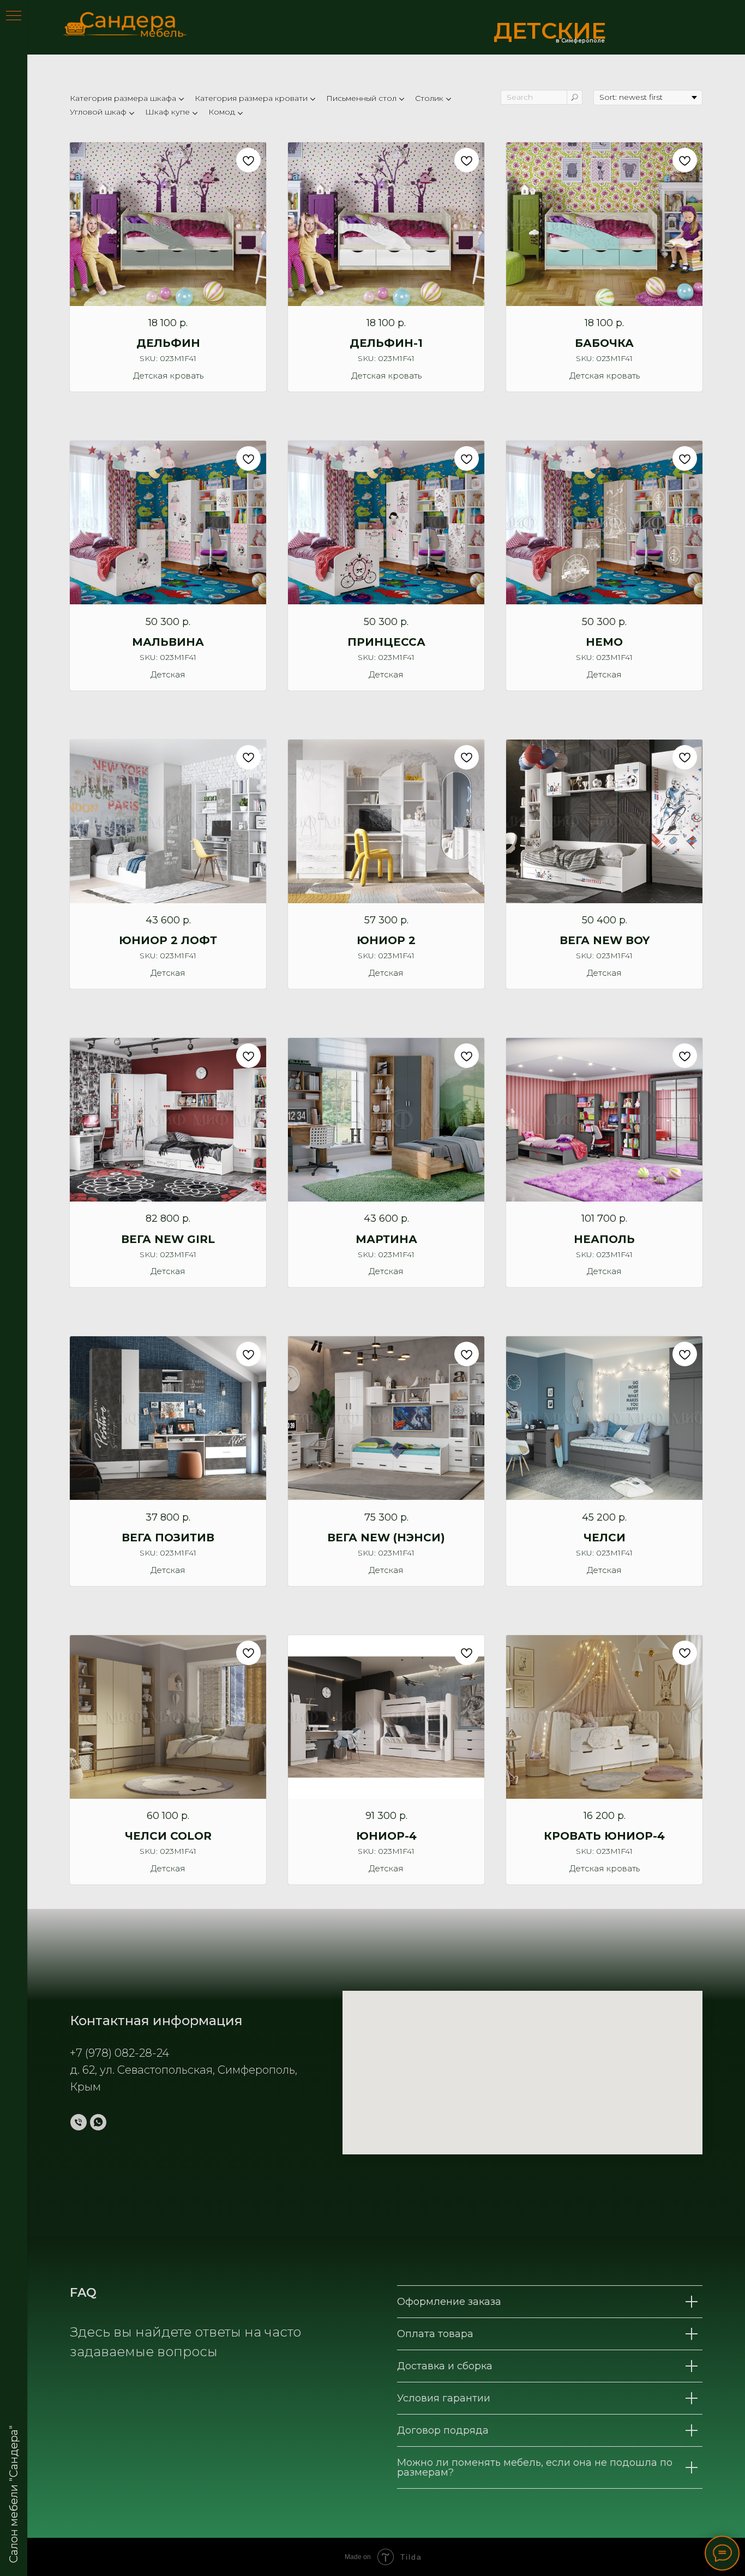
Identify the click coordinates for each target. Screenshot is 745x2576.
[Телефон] (79, 2122)
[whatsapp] (98, 2122)
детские (550, 31)
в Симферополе (580, 41)
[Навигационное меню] (14, 16)
